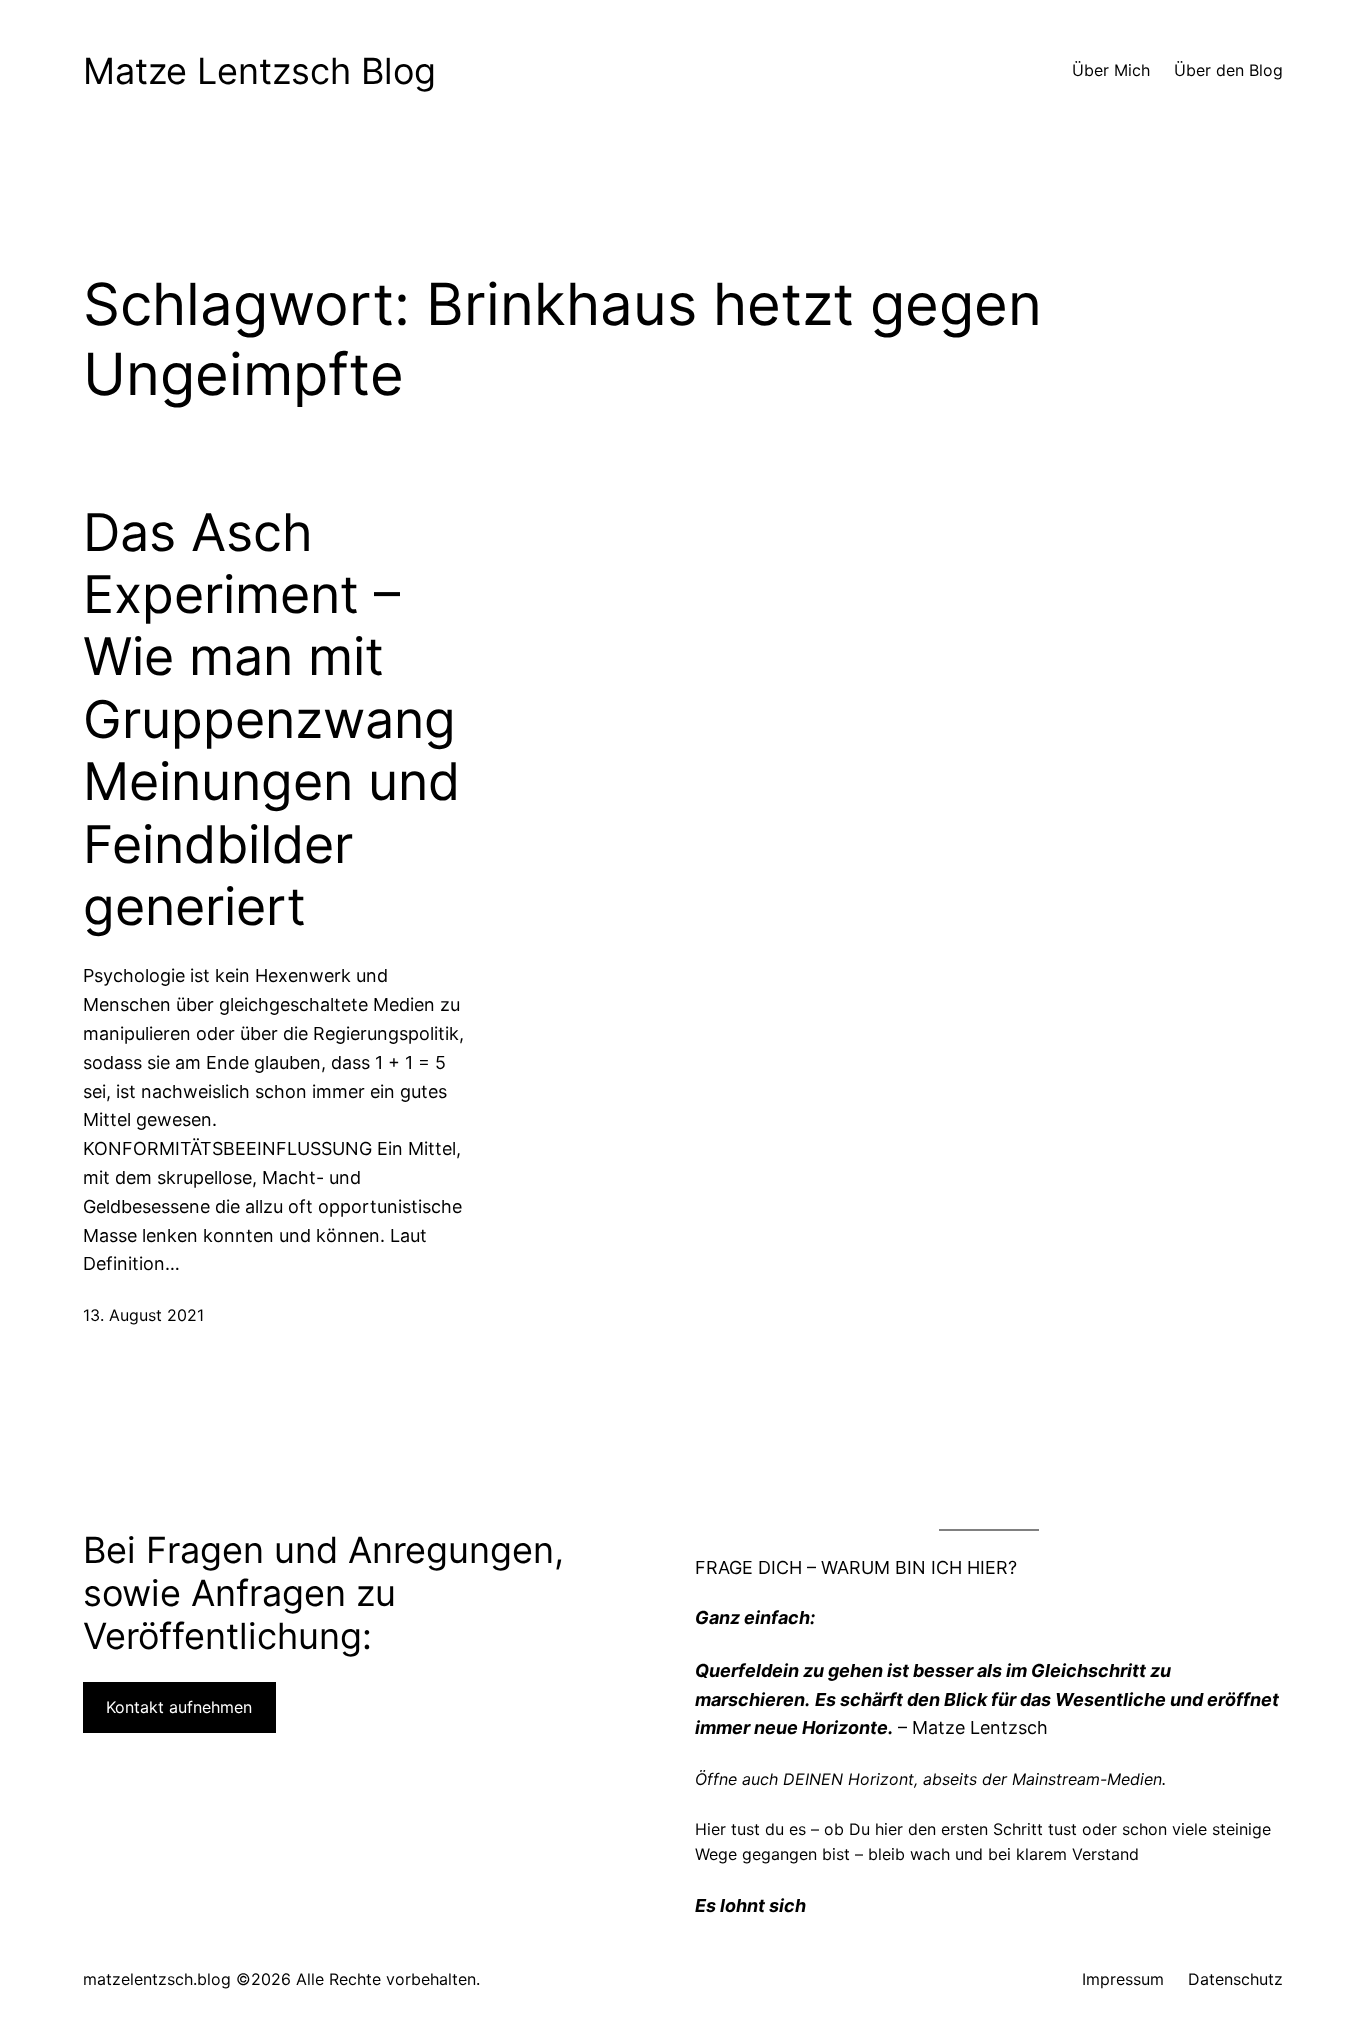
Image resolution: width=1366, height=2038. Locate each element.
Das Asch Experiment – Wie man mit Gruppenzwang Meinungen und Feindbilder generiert (271, 720)
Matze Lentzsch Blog (259, 71)
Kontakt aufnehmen (179, 1707)
